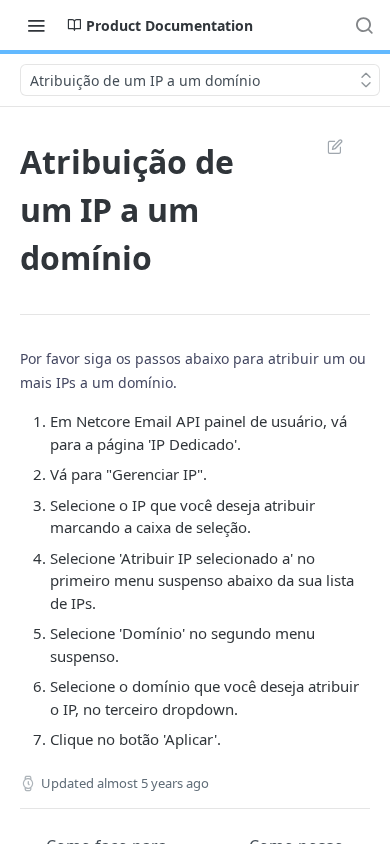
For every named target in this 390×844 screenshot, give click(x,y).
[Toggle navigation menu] (36, 25)
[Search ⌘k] (364, 25)
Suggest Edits (325, 146)
